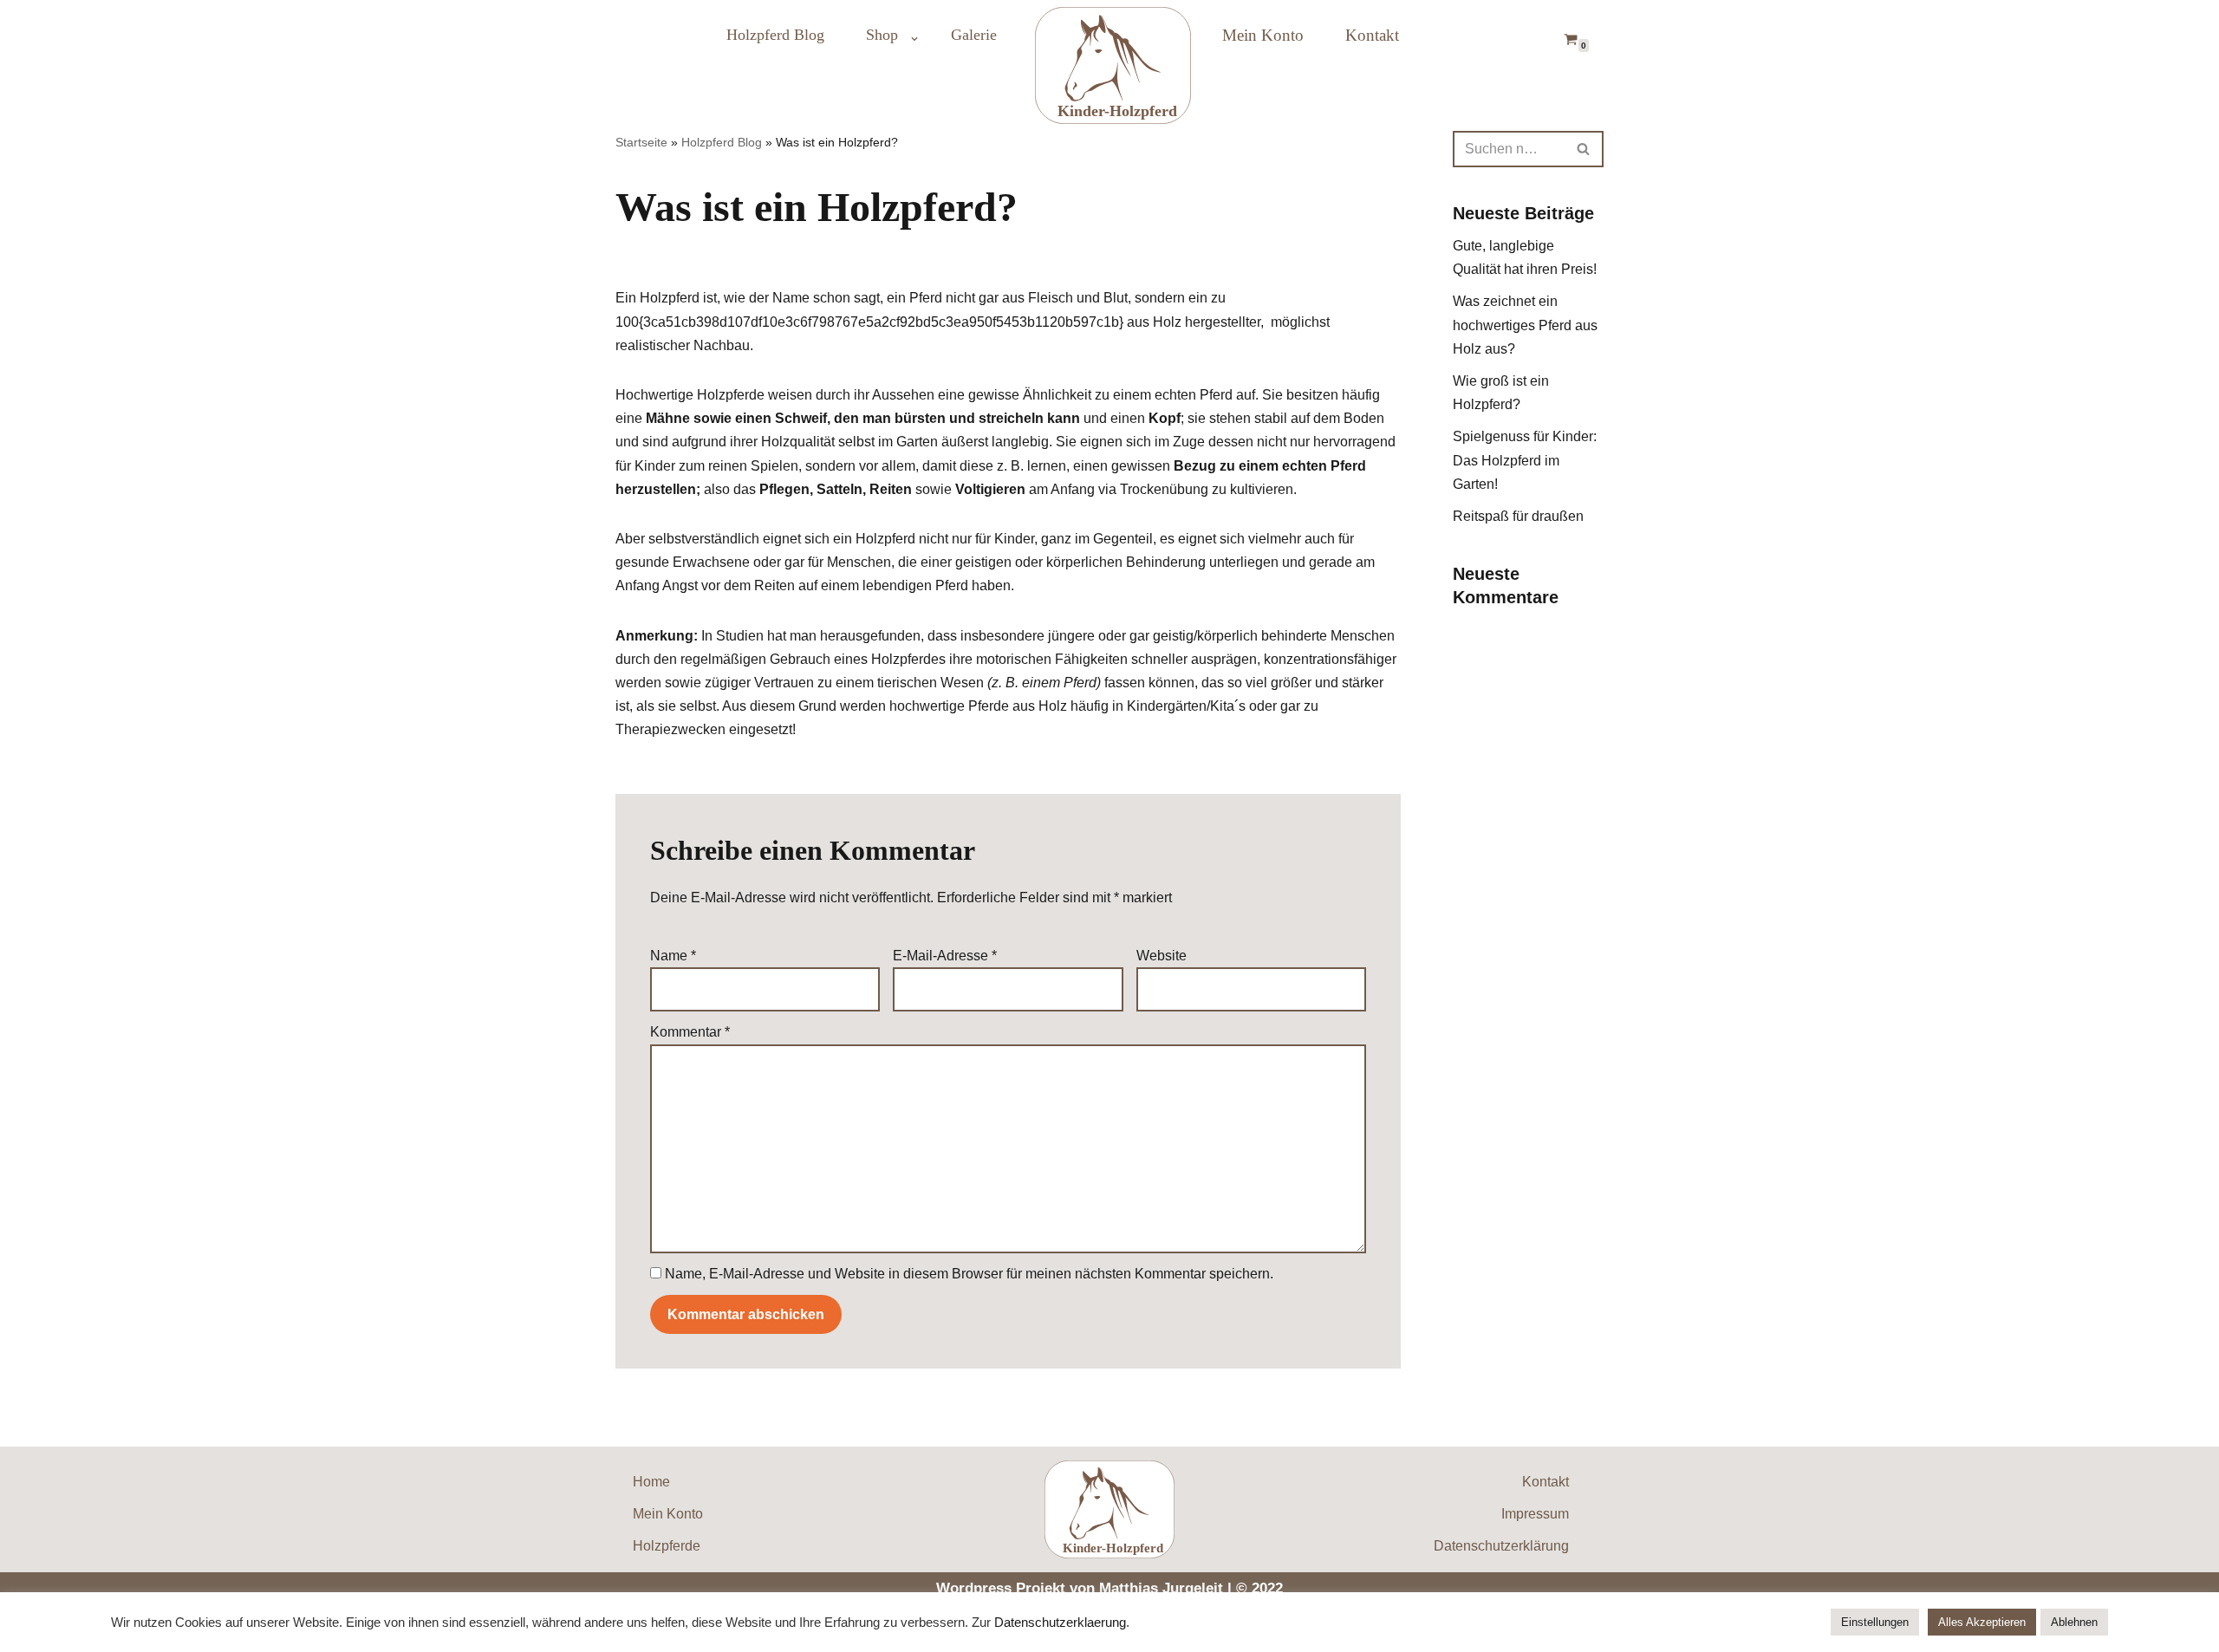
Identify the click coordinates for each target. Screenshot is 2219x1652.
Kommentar (690, 1032)
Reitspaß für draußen (1518, 516)
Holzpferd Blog (775, 35)
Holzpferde (667, 1546)
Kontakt (1372, 35)
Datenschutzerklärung (1501, 1546)
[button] (914, 39)
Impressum (1535, 1514)
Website (1162, 956)
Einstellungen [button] (1875, 1622)
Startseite (641, 142)
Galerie (974, 35)
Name (673, 956)
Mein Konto (1263, 35)
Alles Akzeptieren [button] (1982, 1622)
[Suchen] (1584, 149)
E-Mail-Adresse (945, 956)
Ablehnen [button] (2074, 1622)
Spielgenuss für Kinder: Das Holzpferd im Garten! (1525, 460)
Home (651, 1482)
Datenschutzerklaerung (1060, 1623)
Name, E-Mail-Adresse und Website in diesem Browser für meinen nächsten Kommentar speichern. (969, 1274)
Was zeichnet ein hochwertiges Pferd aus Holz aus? (1525, 325)
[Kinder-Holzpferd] (1109, 65)
